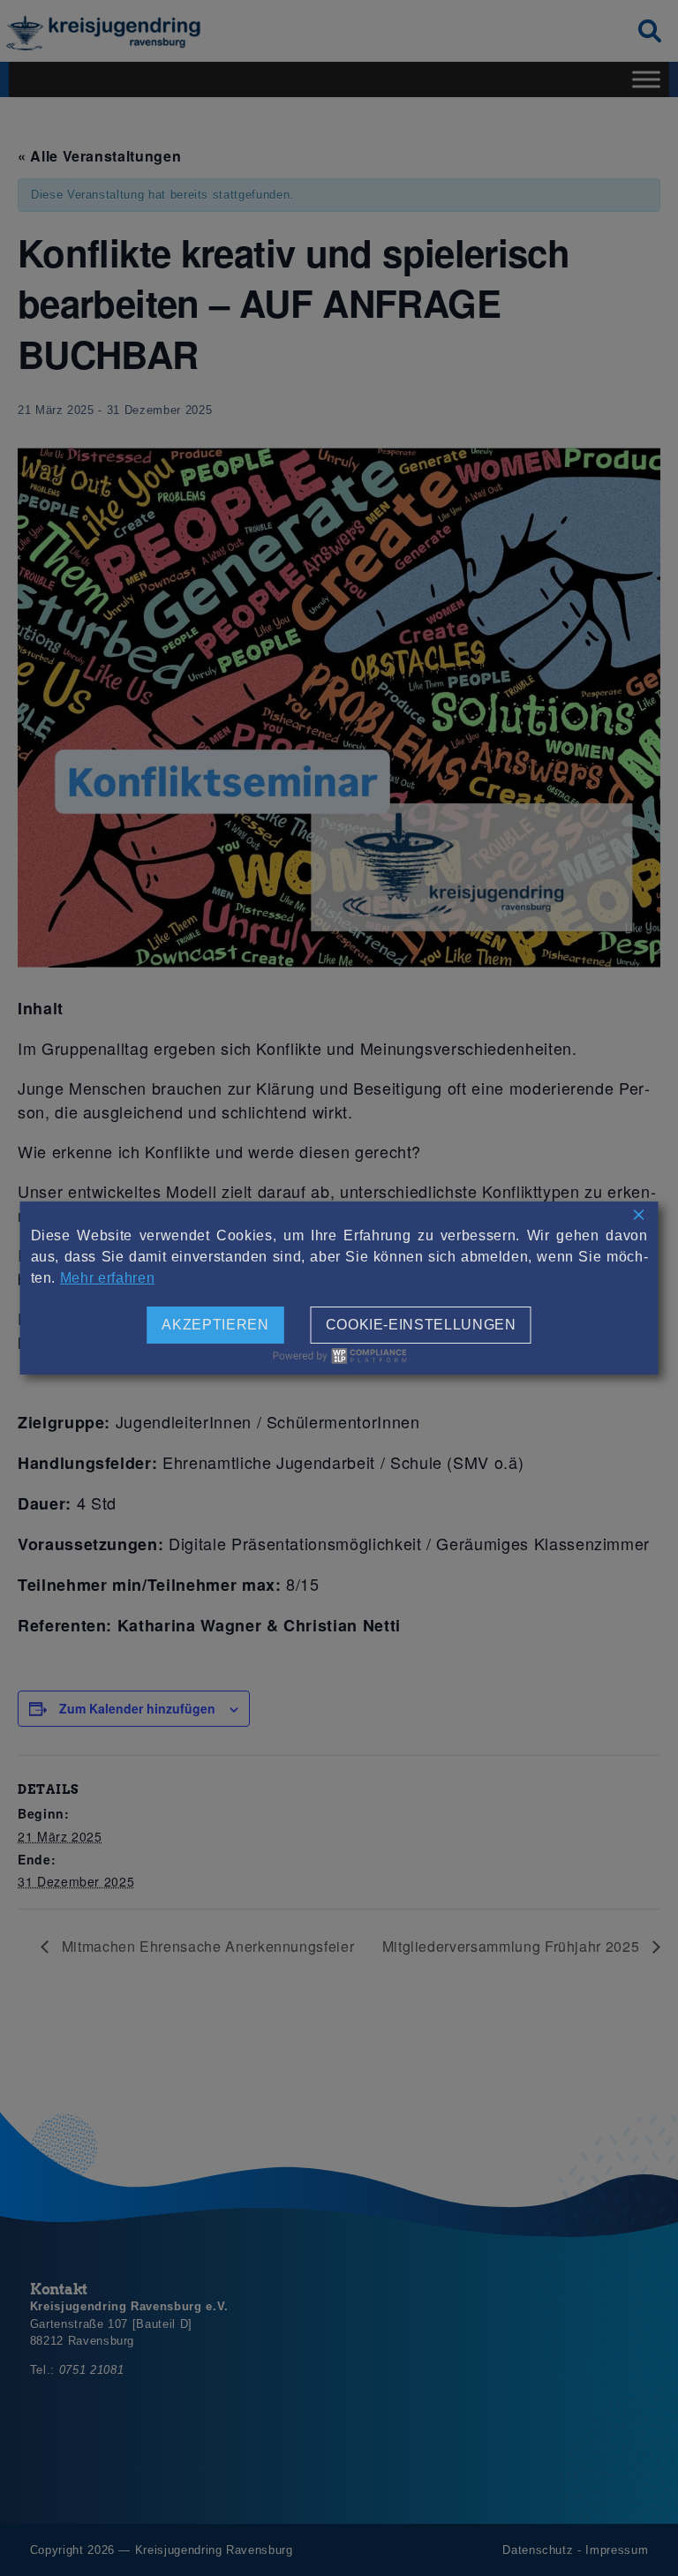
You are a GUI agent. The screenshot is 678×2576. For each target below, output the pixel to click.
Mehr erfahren (107, 1278)
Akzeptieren (215, 1325)
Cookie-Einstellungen (421, 1325)
